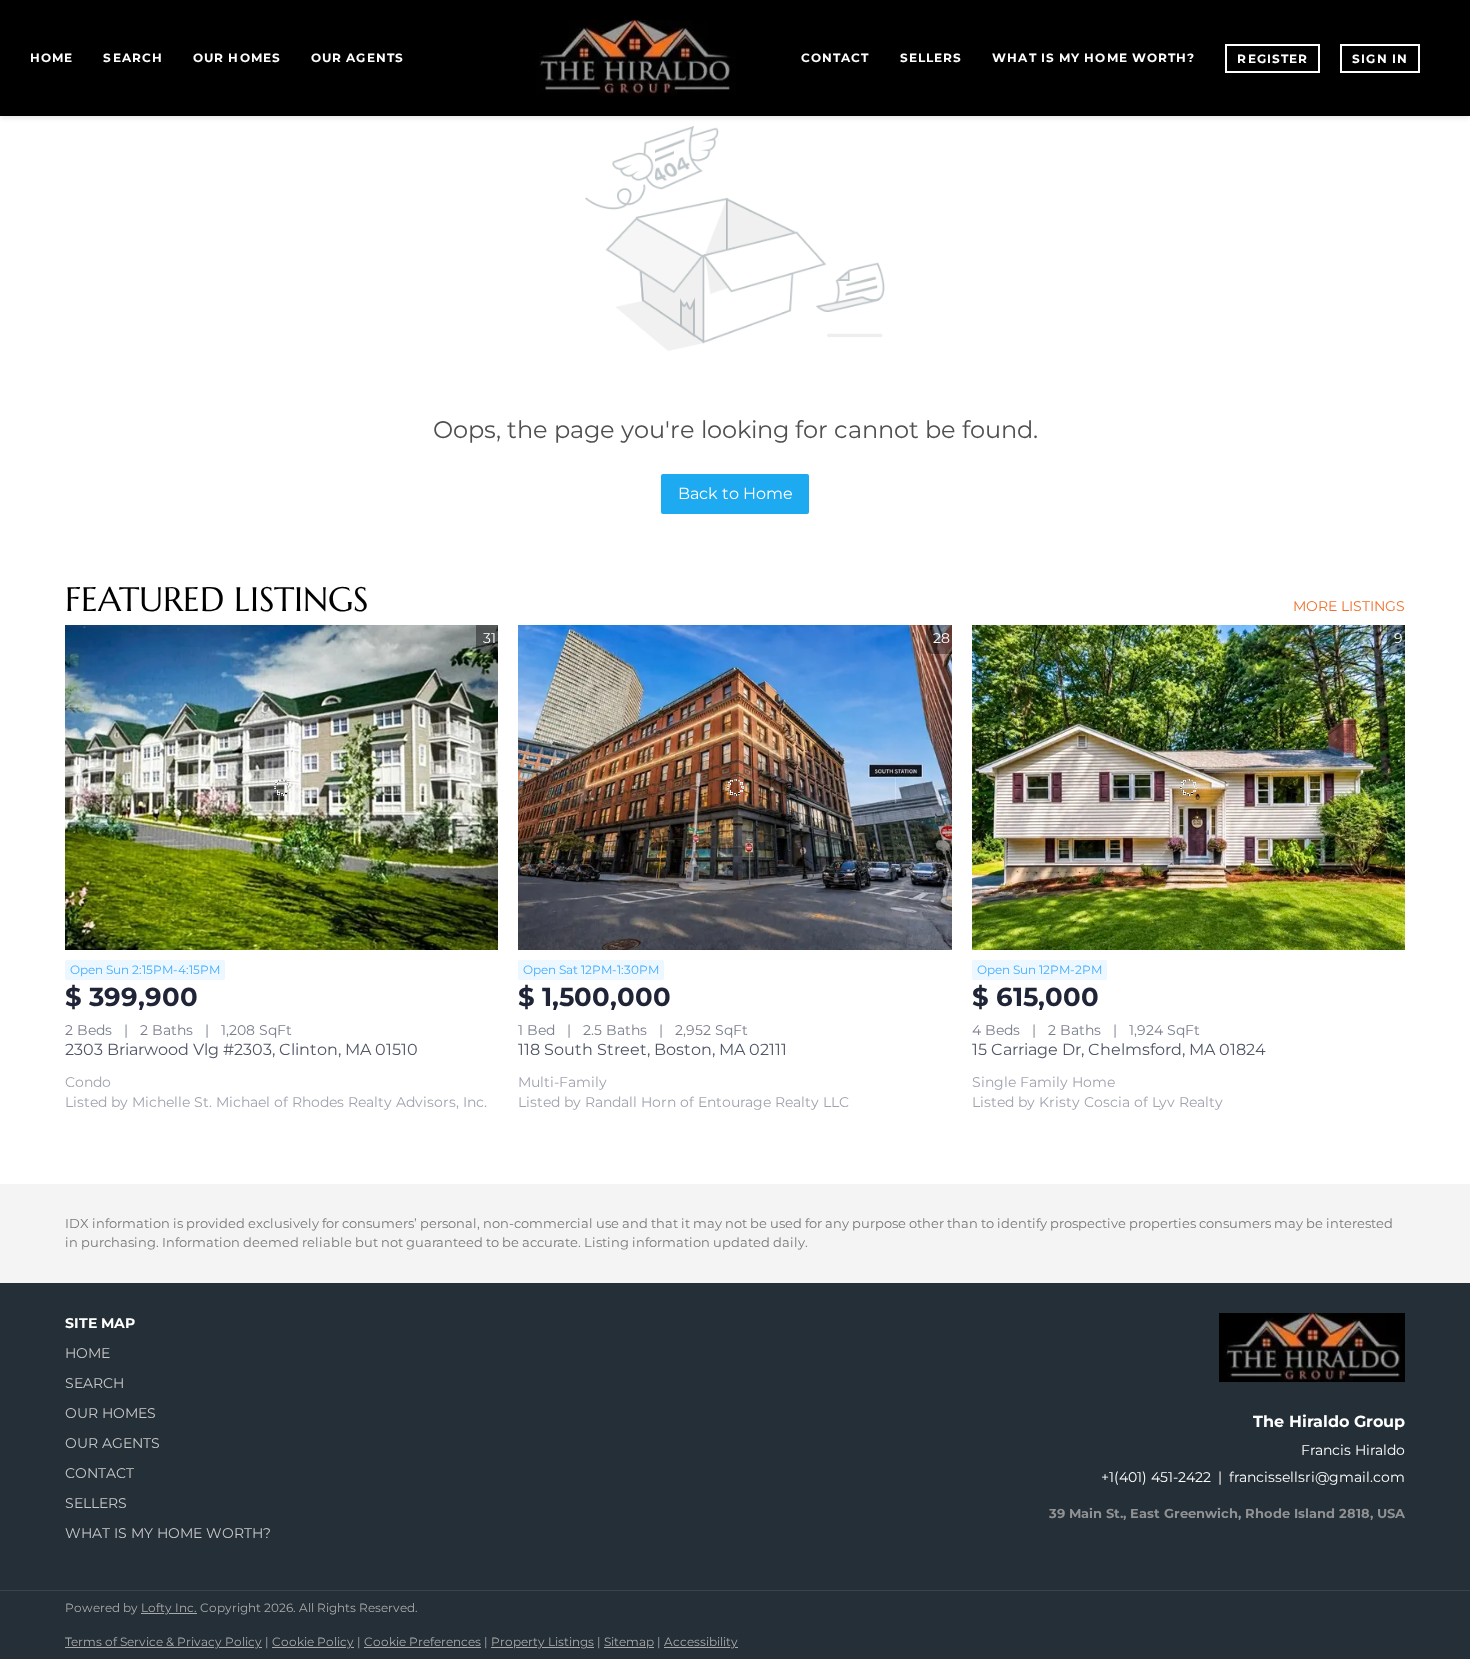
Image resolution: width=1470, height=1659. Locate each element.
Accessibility (701, 1641)
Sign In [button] (1380, 58)
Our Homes (237, 57)
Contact (835, 57)
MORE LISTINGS (1349, 606)
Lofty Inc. (169, 1607)
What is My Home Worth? (1093, 57)
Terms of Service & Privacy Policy (163, 1641)
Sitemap (629, 1641)
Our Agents (357, 57)
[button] (174, 1353)
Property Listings (542, 1641)
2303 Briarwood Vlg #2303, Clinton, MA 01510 (241, 1049)
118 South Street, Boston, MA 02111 (652, 1049)
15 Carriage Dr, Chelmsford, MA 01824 (1119, 1049)
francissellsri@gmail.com (1317, 1477)
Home (51, 57)
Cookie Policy (313, 1641)
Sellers (931, 57)
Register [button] (1272, 58)
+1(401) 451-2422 (1156, 1477)
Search (133, 57)
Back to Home (735, 493)
